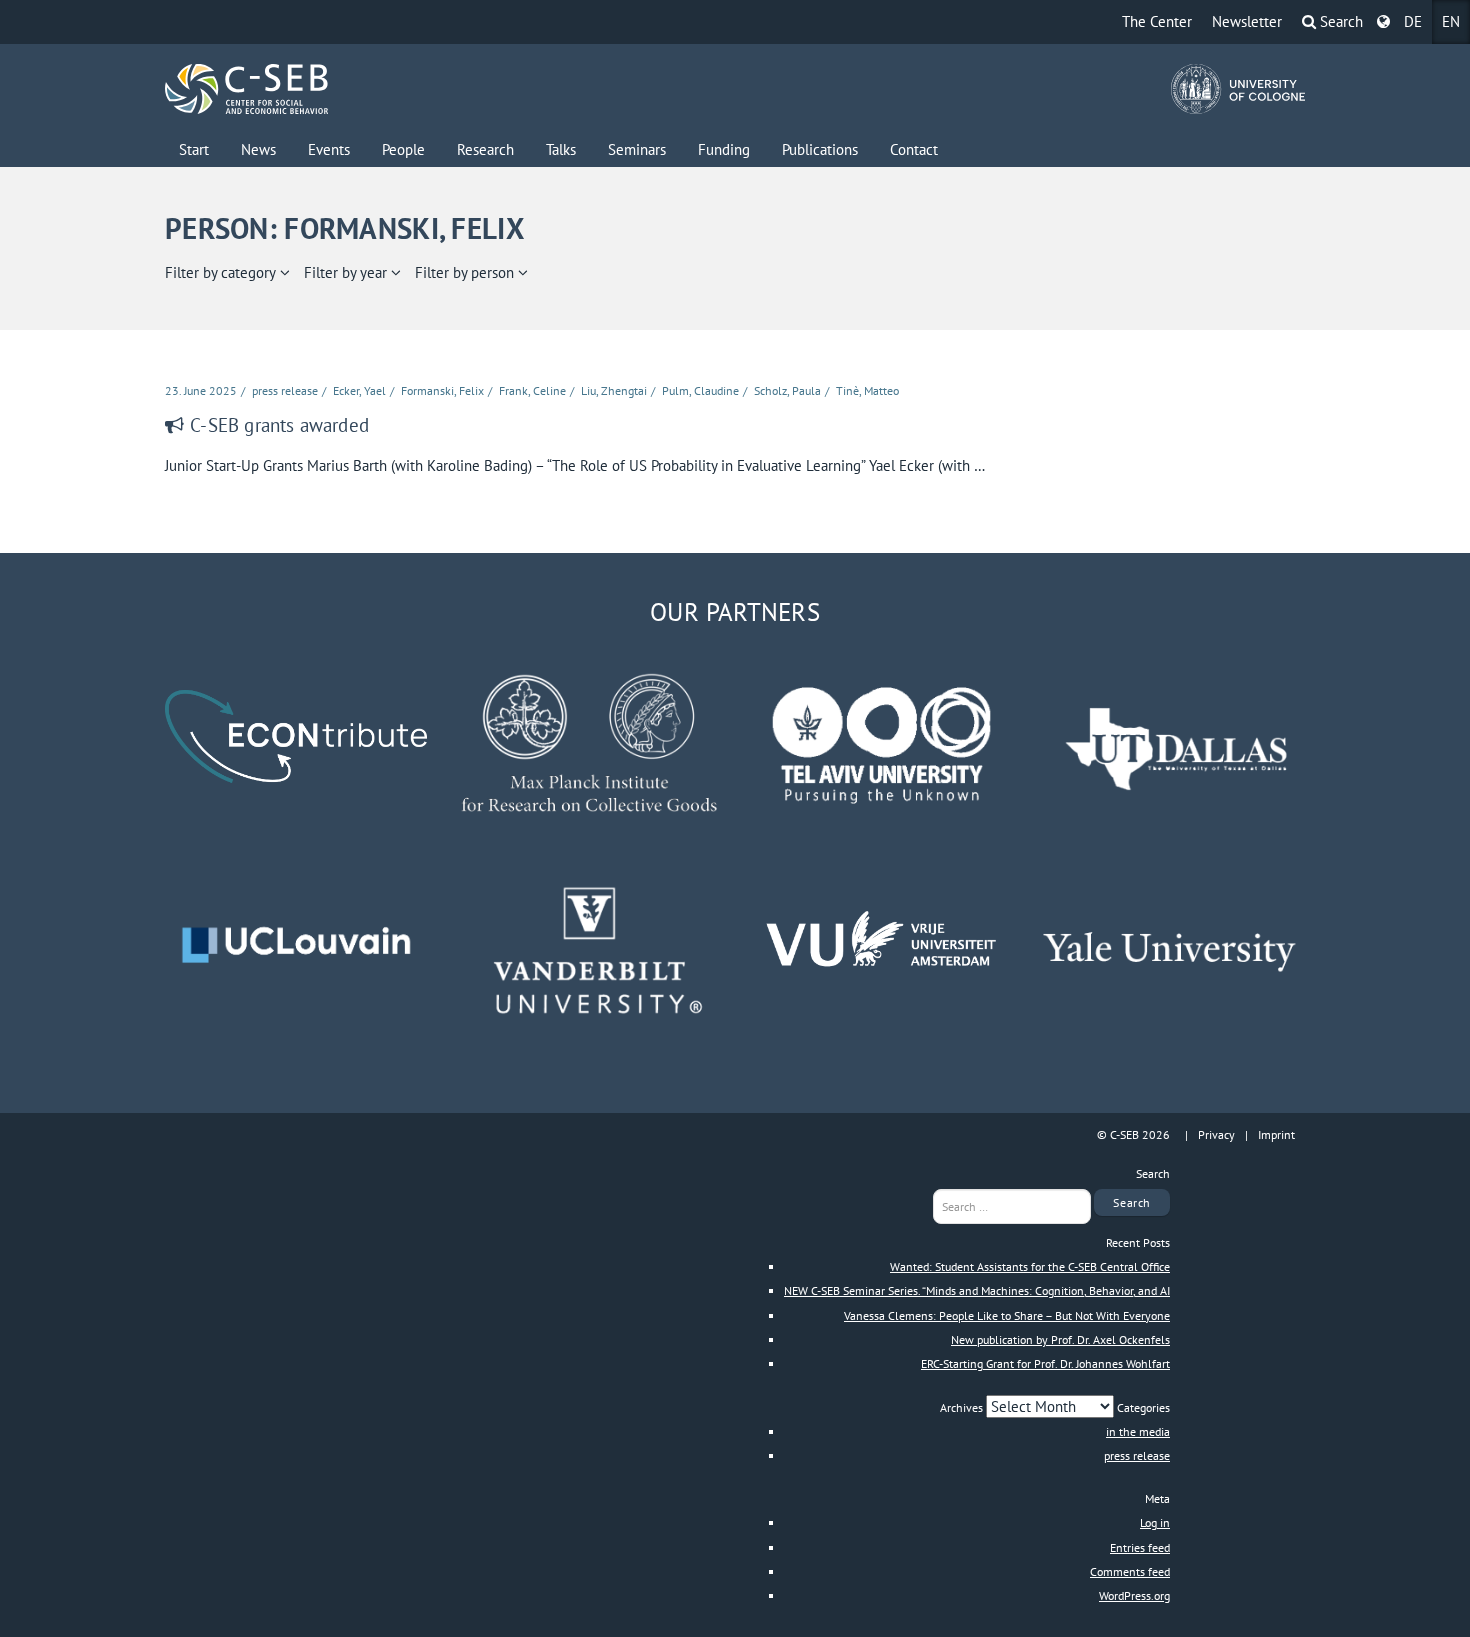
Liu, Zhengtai (614, 390)
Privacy (1216, 1134)
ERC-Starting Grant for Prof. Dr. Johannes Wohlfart (1045, 1363)
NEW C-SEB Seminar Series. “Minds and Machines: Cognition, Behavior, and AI (977, 1290)
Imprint (1276, 1134)
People (403, 149)
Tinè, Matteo (867, 390)
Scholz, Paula (787, 390)
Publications (820, 149)
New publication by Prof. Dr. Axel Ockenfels (1060, 1339)
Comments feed (1130, 1571)
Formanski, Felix (442, 390)
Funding (724, 149)
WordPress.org (1134, 1595)
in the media (1138, 1431)
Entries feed (1140, 1547)
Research (485, 149)
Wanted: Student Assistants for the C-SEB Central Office (1030, 1266)
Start (194, 149)
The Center (1157, 21)
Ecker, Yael (359, 390)
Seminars (637, 149)
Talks (561, 149)
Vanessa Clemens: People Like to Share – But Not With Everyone (1007, 1315)
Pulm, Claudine (700, 390)
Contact (914, 149)
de (1413, 21)
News (258, 149)
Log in (1155, 1522)
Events (329, 149)
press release (285, 390)
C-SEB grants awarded (279, 425)
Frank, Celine (532, 390)
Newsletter (1247, 21)
